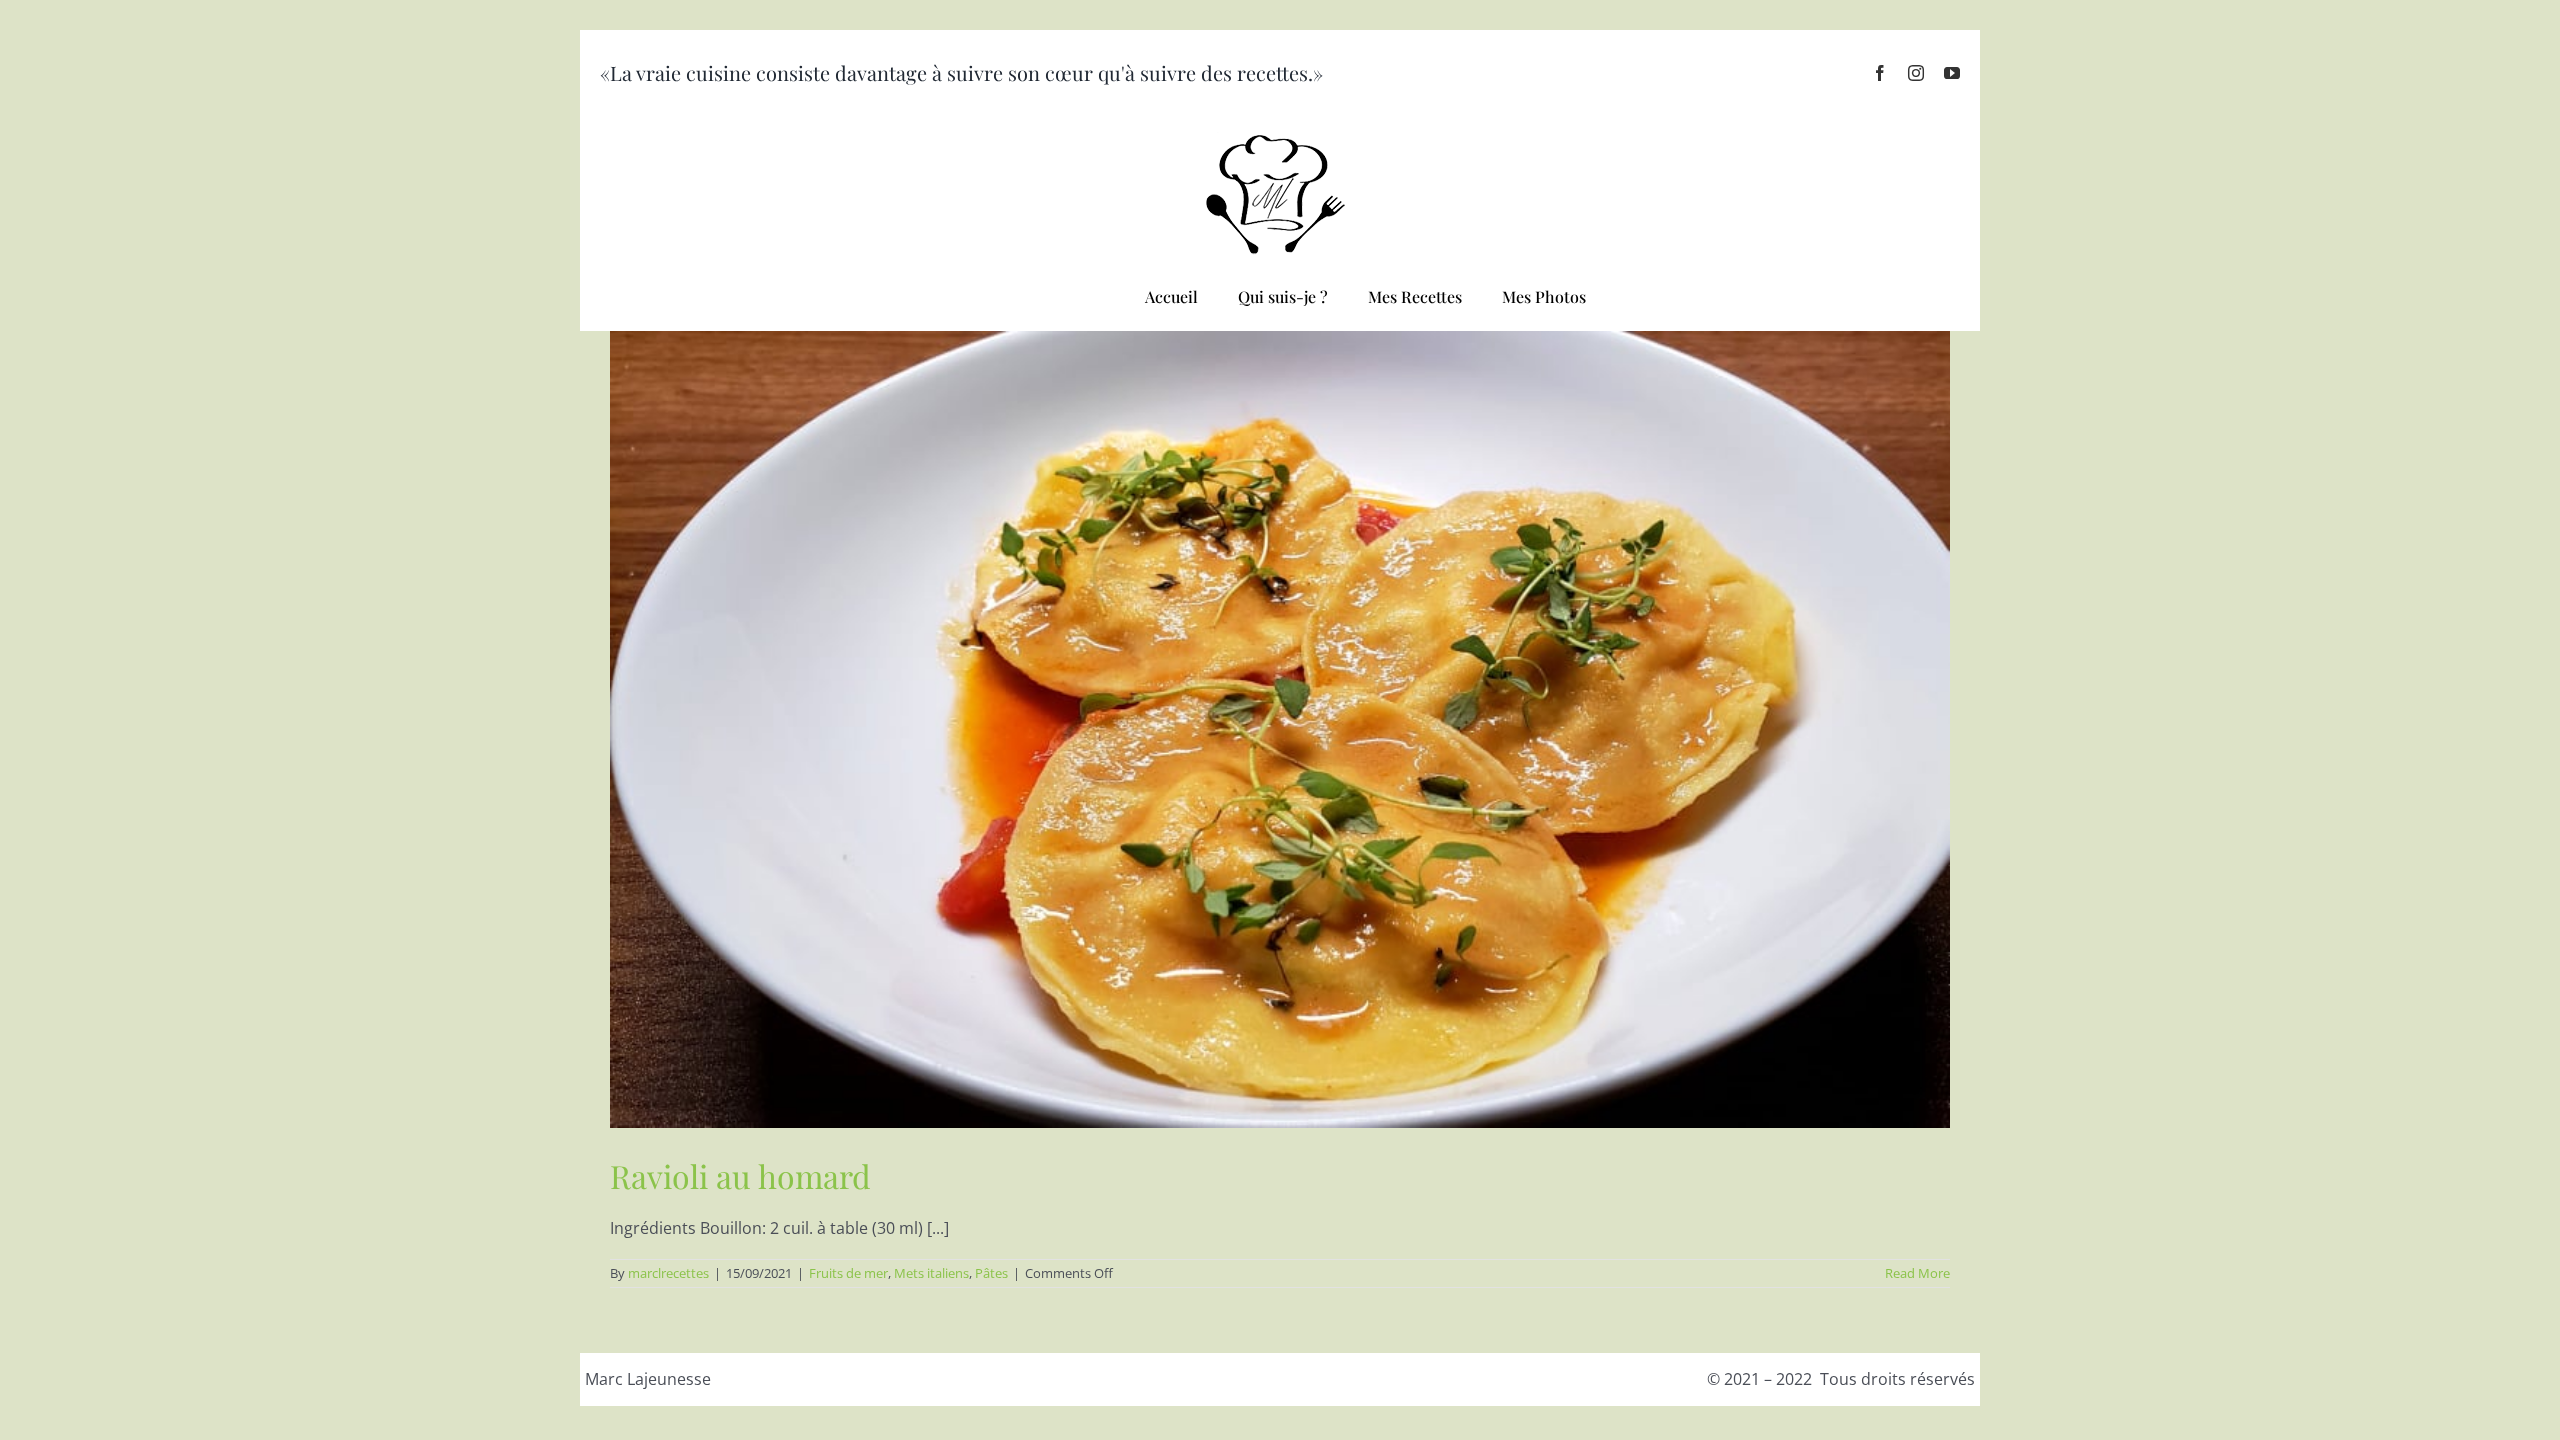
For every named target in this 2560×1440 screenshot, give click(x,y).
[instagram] (1916, 73)
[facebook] (1880, 73)
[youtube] (1952, 73)
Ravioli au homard (740, 1175)
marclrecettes (668, 1273)
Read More (1917, 1273)
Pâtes (991, 1273)
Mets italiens (931, 1273)
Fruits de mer (848, 1273)
